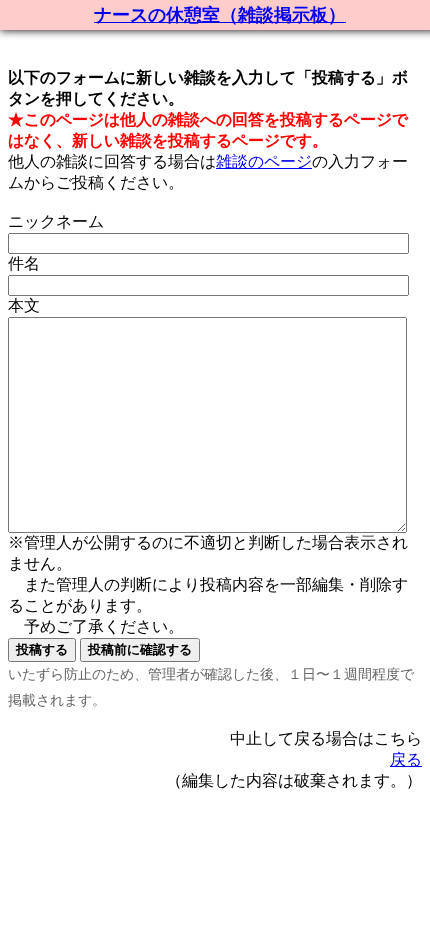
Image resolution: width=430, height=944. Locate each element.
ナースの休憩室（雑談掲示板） (220, 15)
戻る (406, 759)
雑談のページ (264, 161)
